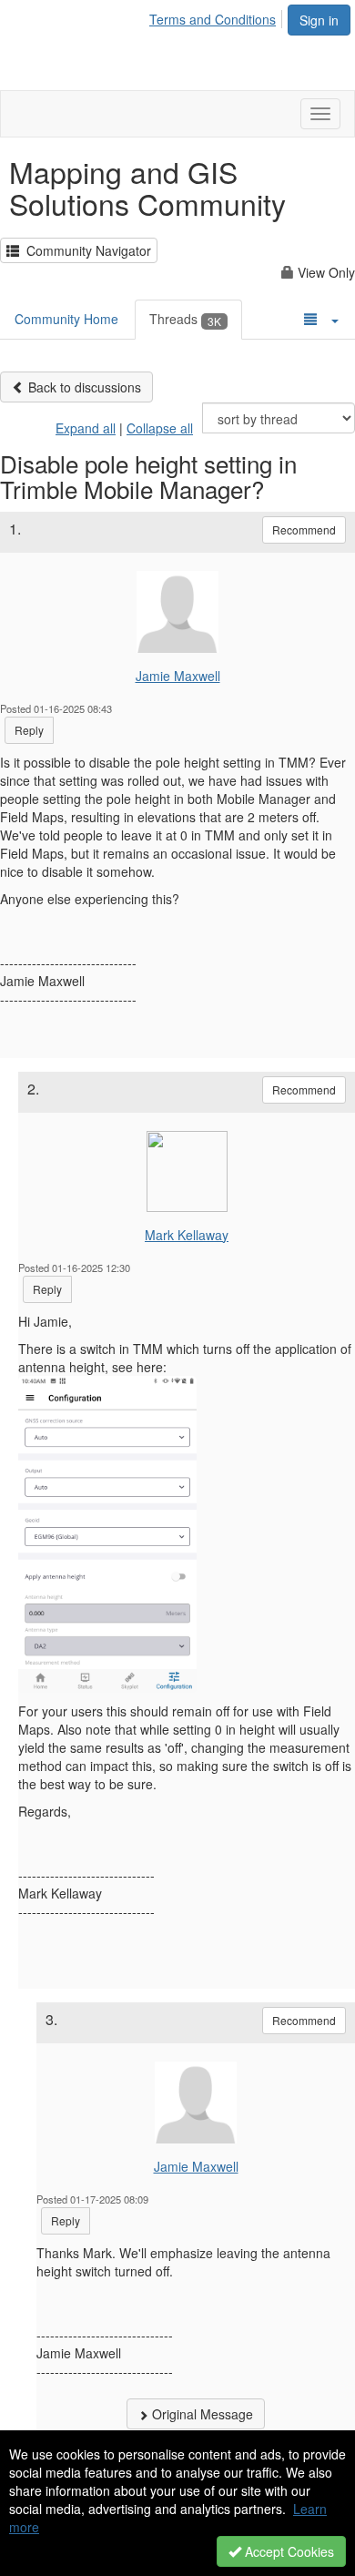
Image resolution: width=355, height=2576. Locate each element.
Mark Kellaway (187, 1235)
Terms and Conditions (213, 19)
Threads (185, 319)
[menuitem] (218, 16)
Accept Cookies (288, 2551)
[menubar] (218, 16)
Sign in (319, 20)
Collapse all (160, 428)
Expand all (86, 428)
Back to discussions (83, 387)
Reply (29, 730)
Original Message (201, 2414)
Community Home (66, 319)
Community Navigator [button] (85, 250)
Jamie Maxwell (178, 676)
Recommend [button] (304, 529)
